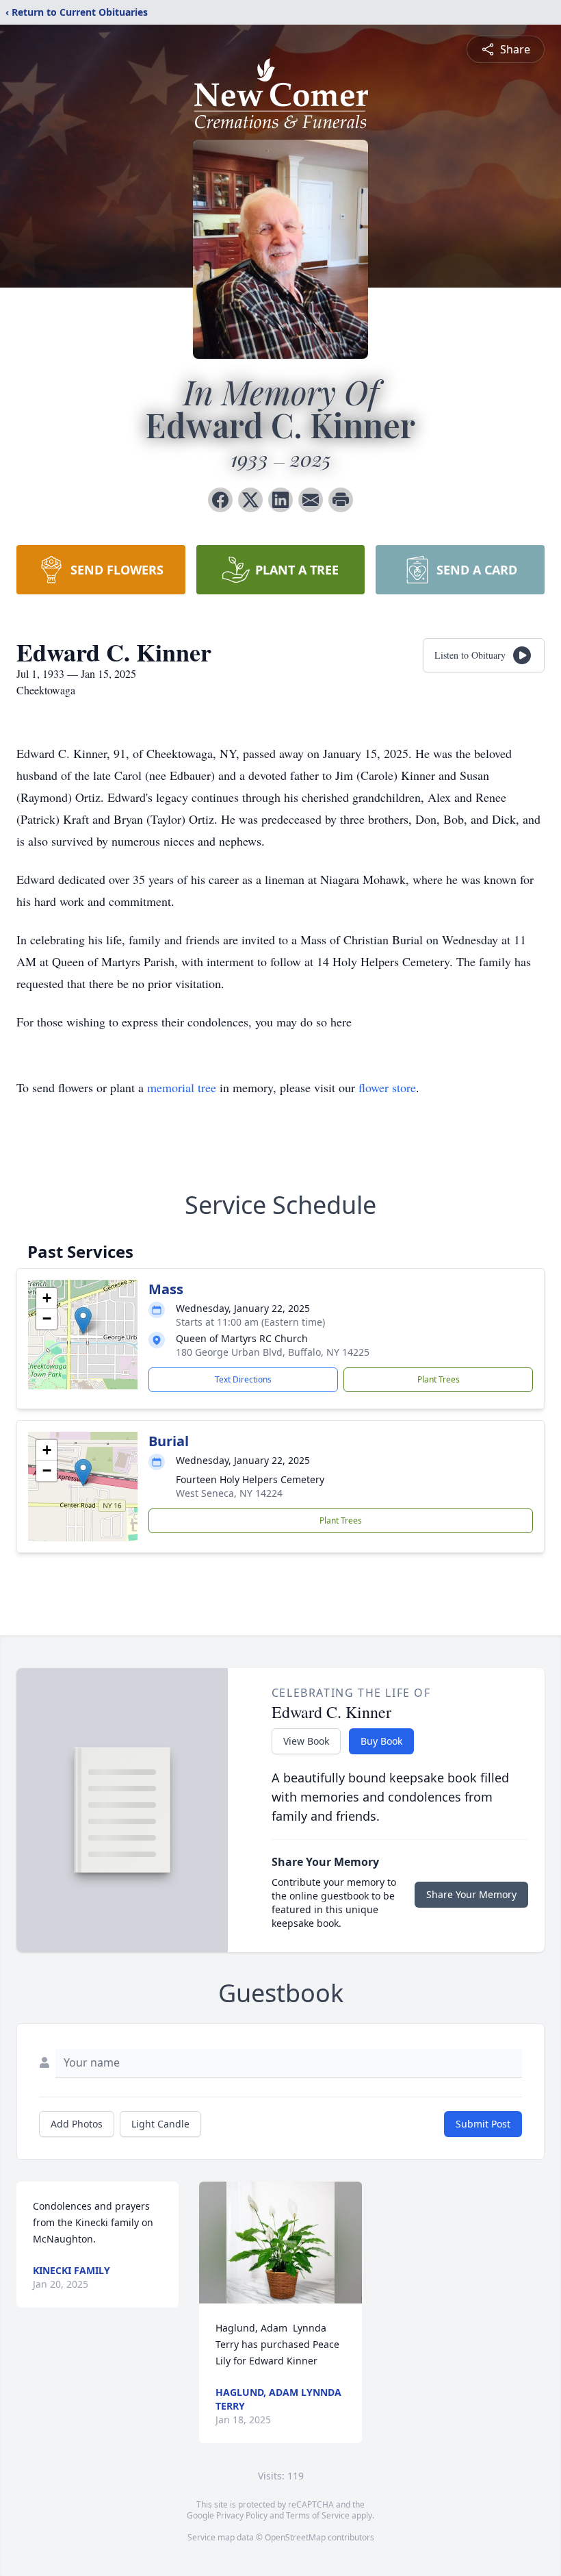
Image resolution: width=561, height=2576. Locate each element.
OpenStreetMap (295, 2537)
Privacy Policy (242, 2515)
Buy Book (381, 1741)
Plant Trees (439, 1379)
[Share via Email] (311, 500)
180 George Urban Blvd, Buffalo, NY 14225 (273, 1352)
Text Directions (243, 1379)
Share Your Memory (471, 1894)
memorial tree (182, 1087)
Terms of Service (318, 2515)
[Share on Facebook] (220, 500)
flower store (387, 1087)
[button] (83, 1321)
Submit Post (483, 2124)
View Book (306, 1741)
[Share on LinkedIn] (280, 500)
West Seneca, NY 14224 (229, 1493)
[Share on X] (250, 500)
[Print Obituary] (341, 500)
